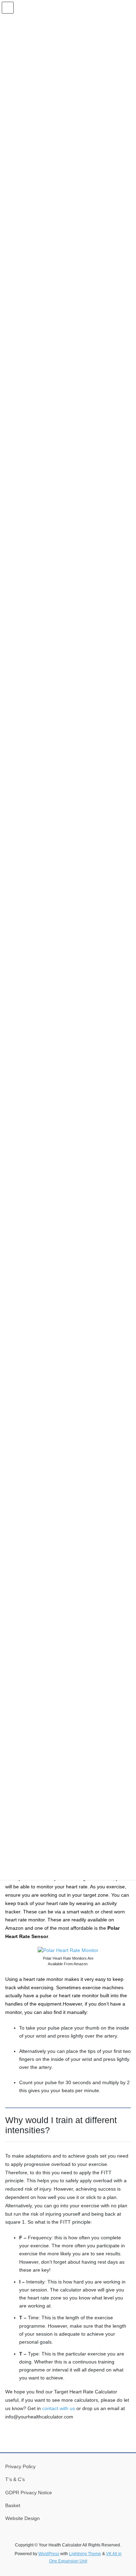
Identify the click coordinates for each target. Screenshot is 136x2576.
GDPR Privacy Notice (29, 2493)
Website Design (22, 2518)
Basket (13, 2505)
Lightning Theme (85, 2554)
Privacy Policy (20, 2466)
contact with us (59, 2408)
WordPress (49, 2554)
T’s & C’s (15, 2479)
